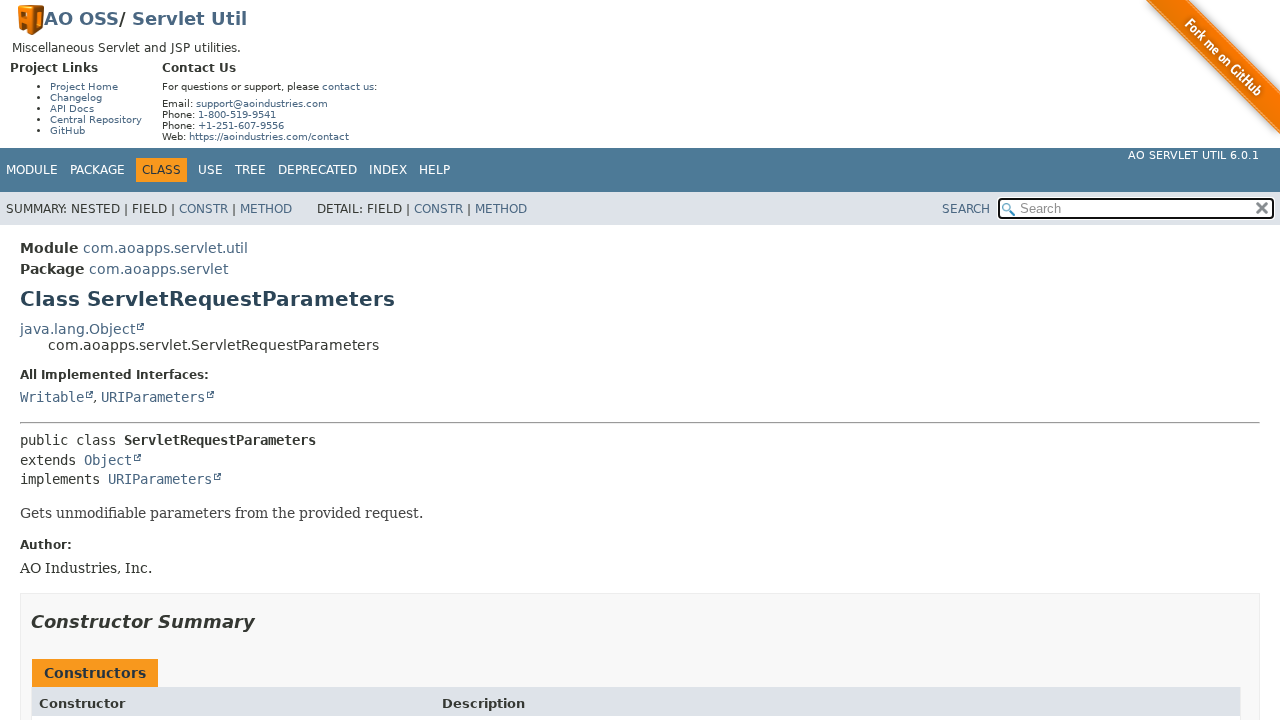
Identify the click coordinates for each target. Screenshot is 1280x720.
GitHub (67, 130)
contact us (348, 86)
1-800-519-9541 (237, 114)
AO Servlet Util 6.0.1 (1193, 155)
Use (210, 170)
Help (434, 170)
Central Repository (96, 119)
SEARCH (966, 209)
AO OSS (81, 18)
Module (32, 170)
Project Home (84, 86)
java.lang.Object (77, 329)
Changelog (76, 97)
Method (266, 209)
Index (388, 170)
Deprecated (317, 170)
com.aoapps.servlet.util (165, 248)
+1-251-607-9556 (241, 125)
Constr (203, 209)
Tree (250, 170)
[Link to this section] (269, 621)
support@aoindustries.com (262, 103)
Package (97, 170)
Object (108, 460)
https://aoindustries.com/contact (269, 136)
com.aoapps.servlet (158, 269)
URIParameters (153, 397)
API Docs (72, 108)
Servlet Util (189, 18)
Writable (52, 397)
